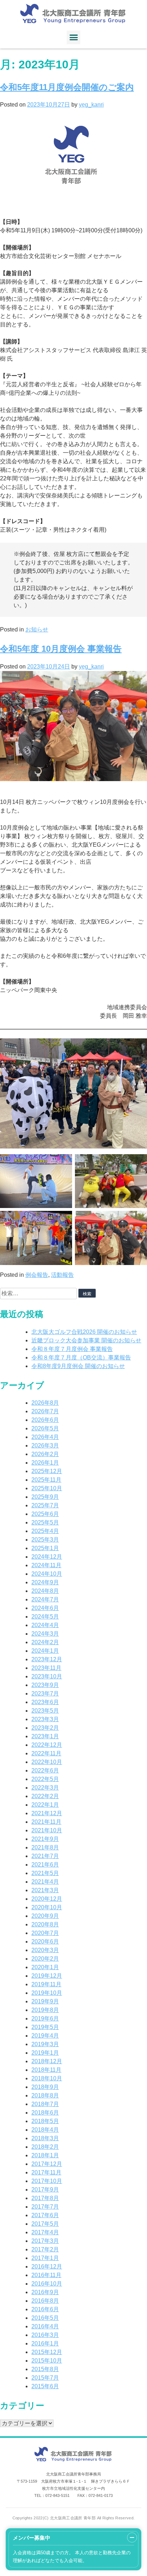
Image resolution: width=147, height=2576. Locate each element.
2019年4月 (45, 2036)
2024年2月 (45, 1642)
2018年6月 (45, 2113)
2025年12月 (47, 1471)
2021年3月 (45, 1890)
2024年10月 (47, 1574)
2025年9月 (45, 1497)
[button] (73, 37)
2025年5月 (45, 1522)
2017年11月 (46, 2172)
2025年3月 (45, 1540)
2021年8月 (45, 1847)
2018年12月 (47, 2061)
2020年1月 (45, 1967)
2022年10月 (47, 1762)
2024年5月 (45, 1617)
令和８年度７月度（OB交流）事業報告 (81, 1357)
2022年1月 (45, 1805)
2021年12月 (47, 1813)
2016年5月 (45, 2318)
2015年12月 (47, 2352)
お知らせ (37, 629)
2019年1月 (45, 2053)
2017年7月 (45, 2207)
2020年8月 (45, 1924)
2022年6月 (45, 1770)
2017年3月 (45, 2241)
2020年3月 (45, 1950)
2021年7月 (45, 1856)
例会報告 (37, 1275)
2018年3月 (45, 2138)
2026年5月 (45, 1428)
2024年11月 (46, 1565)
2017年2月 (45, 2249)
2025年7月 (45, 1505)
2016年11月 (46, 2275)
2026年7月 (45, 1411)
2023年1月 (45, 1736)
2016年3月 (45, 2335)
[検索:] (39, 1293)
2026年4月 (45, 1437)
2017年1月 (45, 2258)
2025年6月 (45, 1514)
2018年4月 (45, 2130)
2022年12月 (47, 1745)
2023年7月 (45, 1694)
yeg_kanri (91, 105)
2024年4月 (45, 1625)
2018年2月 (45, 2147)
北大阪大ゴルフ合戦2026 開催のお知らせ (84, 1332)
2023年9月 (45, 1685)
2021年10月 (47, 1830)
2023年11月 (46, 1668)
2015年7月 (45, 2378)
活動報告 (62, 1275)
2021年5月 (45, 1873)
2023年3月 (45, 1719)
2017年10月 (47, 2181)
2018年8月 (45, 2095)
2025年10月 (47, 1488)
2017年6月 (45, 2215)
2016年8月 (45, 2301)
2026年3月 (45, 1446)
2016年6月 (45, 2309)
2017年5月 (45, 2224)
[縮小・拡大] (132, 2538)
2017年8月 (45, 2198)
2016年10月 (47, 2284)
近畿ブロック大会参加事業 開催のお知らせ (86, 1340)
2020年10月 (47, 1907)
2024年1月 (45, 1651)
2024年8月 (45, 1591)
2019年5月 (45, 2027)
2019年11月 (46, 1984)
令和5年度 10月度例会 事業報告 (61, 649)
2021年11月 (46, 1822)
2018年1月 (45, 2155)
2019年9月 (45, 2001)
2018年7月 (45, 2104)
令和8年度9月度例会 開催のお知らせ (78, 1366)
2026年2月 (45, 1454)
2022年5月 (45, 1779)
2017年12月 (47, 2164)
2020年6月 (45, 1942)
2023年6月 (45, 1702)
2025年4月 (45, 1531)
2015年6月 (45, 2386)
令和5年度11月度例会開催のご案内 (67, 87)
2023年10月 (47, 1676)
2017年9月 (45, 2190)
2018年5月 (45, 2121)
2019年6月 (45, 2019)
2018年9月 (45, 2087)
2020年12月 (47, 1899)
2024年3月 (45, 1634)
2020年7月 (45, 1933)
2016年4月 (45, 2326)
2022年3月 (45, 1788)
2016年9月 (45, 2292)
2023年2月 (45, 1728)
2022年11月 (46, 1753)
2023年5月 (45, 1711)
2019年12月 (47, 1976)
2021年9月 (45, 1839)
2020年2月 (45, 1959)
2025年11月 (46, 1480)
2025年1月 (45, 1548)
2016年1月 (45, 2343)
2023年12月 (47, 1659)
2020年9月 (45, 1916)
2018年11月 (46, 2070)
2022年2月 (45, 1796)
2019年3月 (45, 2044)
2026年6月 (45, 1420)
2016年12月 (47, 2267)
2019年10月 (47, 1993)
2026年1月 (45, 1463)
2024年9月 (45, 1582)
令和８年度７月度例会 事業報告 (72, 1349)
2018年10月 (47, 2078)
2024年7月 (45, 1599)
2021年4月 (45, 1882)
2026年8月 (45, 1403)
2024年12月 (47, 1557)
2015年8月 (45, 2369)
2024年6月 (45, 1608)
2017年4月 (45, 2232)
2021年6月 (45, 1865)
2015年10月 (47, 2361)
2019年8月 (45, 2010)
